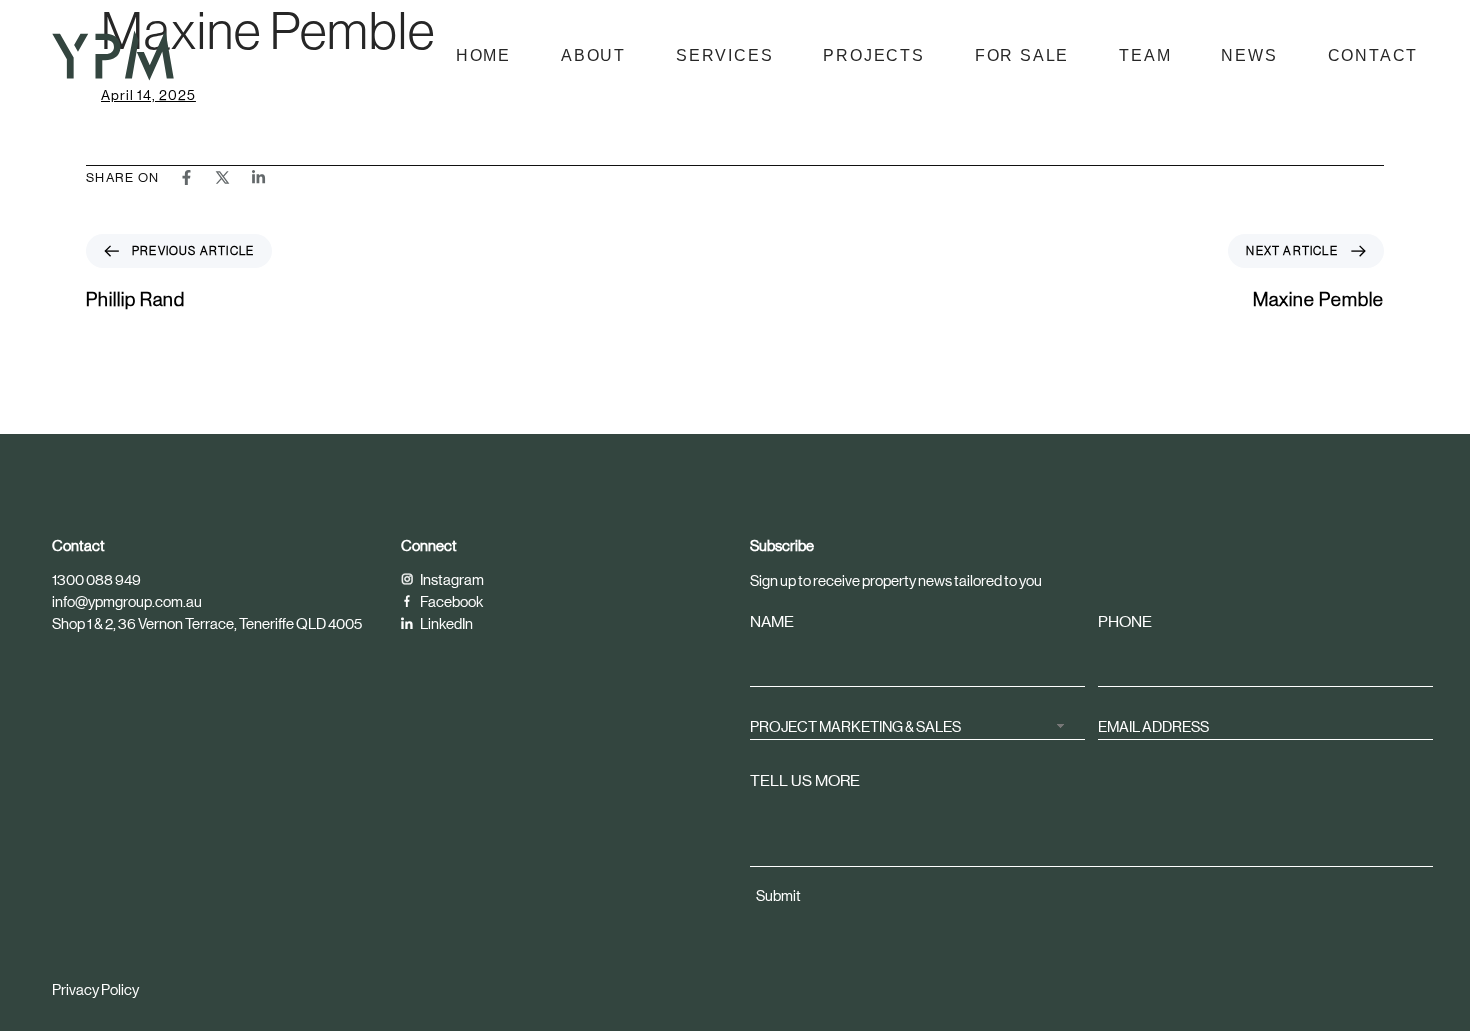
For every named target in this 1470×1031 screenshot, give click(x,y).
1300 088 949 (96, 579)
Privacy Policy (95, 989)
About (593, 55)
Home (483, 55)
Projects (873, 55)
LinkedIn (445, 623)
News (1249, 55)
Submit (778, 895)
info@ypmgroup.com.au (127, 601)
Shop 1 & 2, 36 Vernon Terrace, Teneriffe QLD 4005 (207, 623)
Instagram (451, 579)
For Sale (1022, 55)
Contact (1373, 55)
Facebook (450, 601)
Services (724, 55)
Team (1145, 55)
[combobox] (917, 724)
